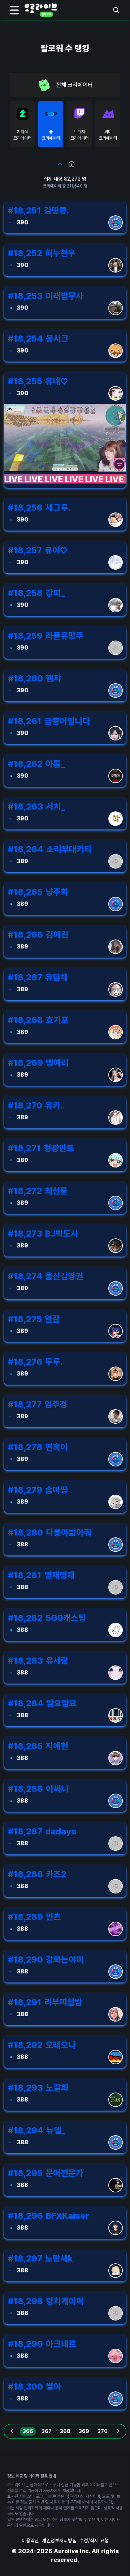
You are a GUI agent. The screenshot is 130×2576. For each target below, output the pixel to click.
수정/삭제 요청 (94, 2541)
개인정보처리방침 (59, 2541)
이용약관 (30, 2541)
